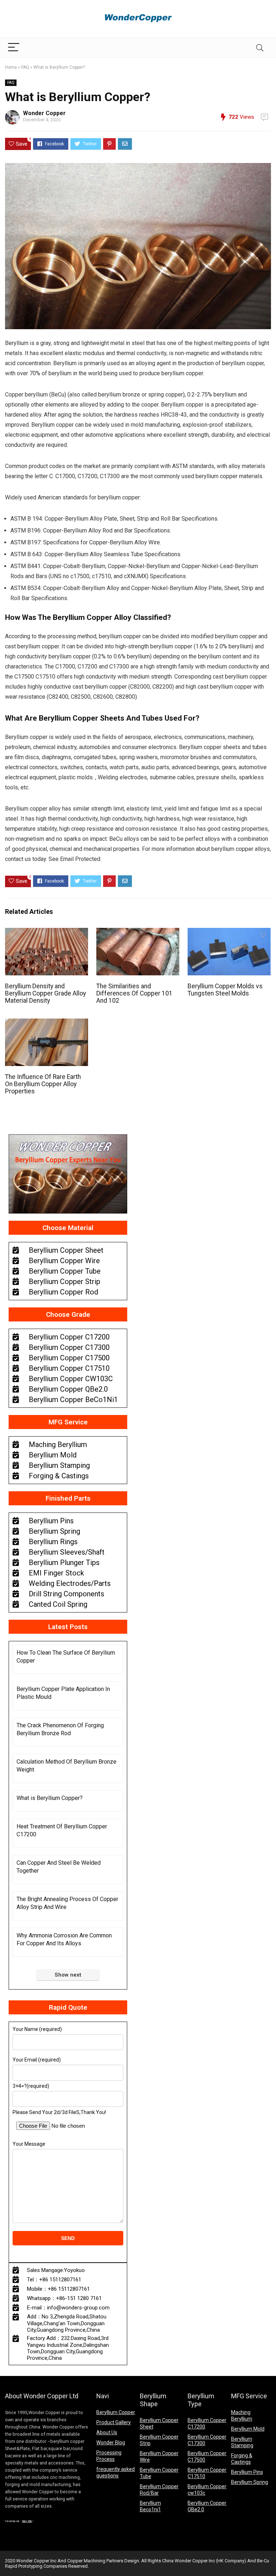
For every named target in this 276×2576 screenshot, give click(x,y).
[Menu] (14, 48)
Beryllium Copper (116, 2412)
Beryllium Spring (250, 2482)
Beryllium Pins (247, 2472)
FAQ (25, 67)
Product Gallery (114, 2422)
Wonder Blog (111, 2443)
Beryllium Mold (248, 2429)
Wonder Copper (44, 113)
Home (11, 67)
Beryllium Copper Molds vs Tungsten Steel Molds (225, 990)
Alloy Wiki (27, 2521)
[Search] (260, 48)
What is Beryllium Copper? (50, 1798)
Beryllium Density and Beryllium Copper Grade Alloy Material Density (45, 993)
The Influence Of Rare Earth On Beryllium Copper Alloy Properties (43, 1084)
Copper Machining (86, 2561)
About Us (107, 2432)
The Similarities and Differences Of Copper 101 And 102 (134, 993)
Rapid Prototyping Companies (36, 2566)
